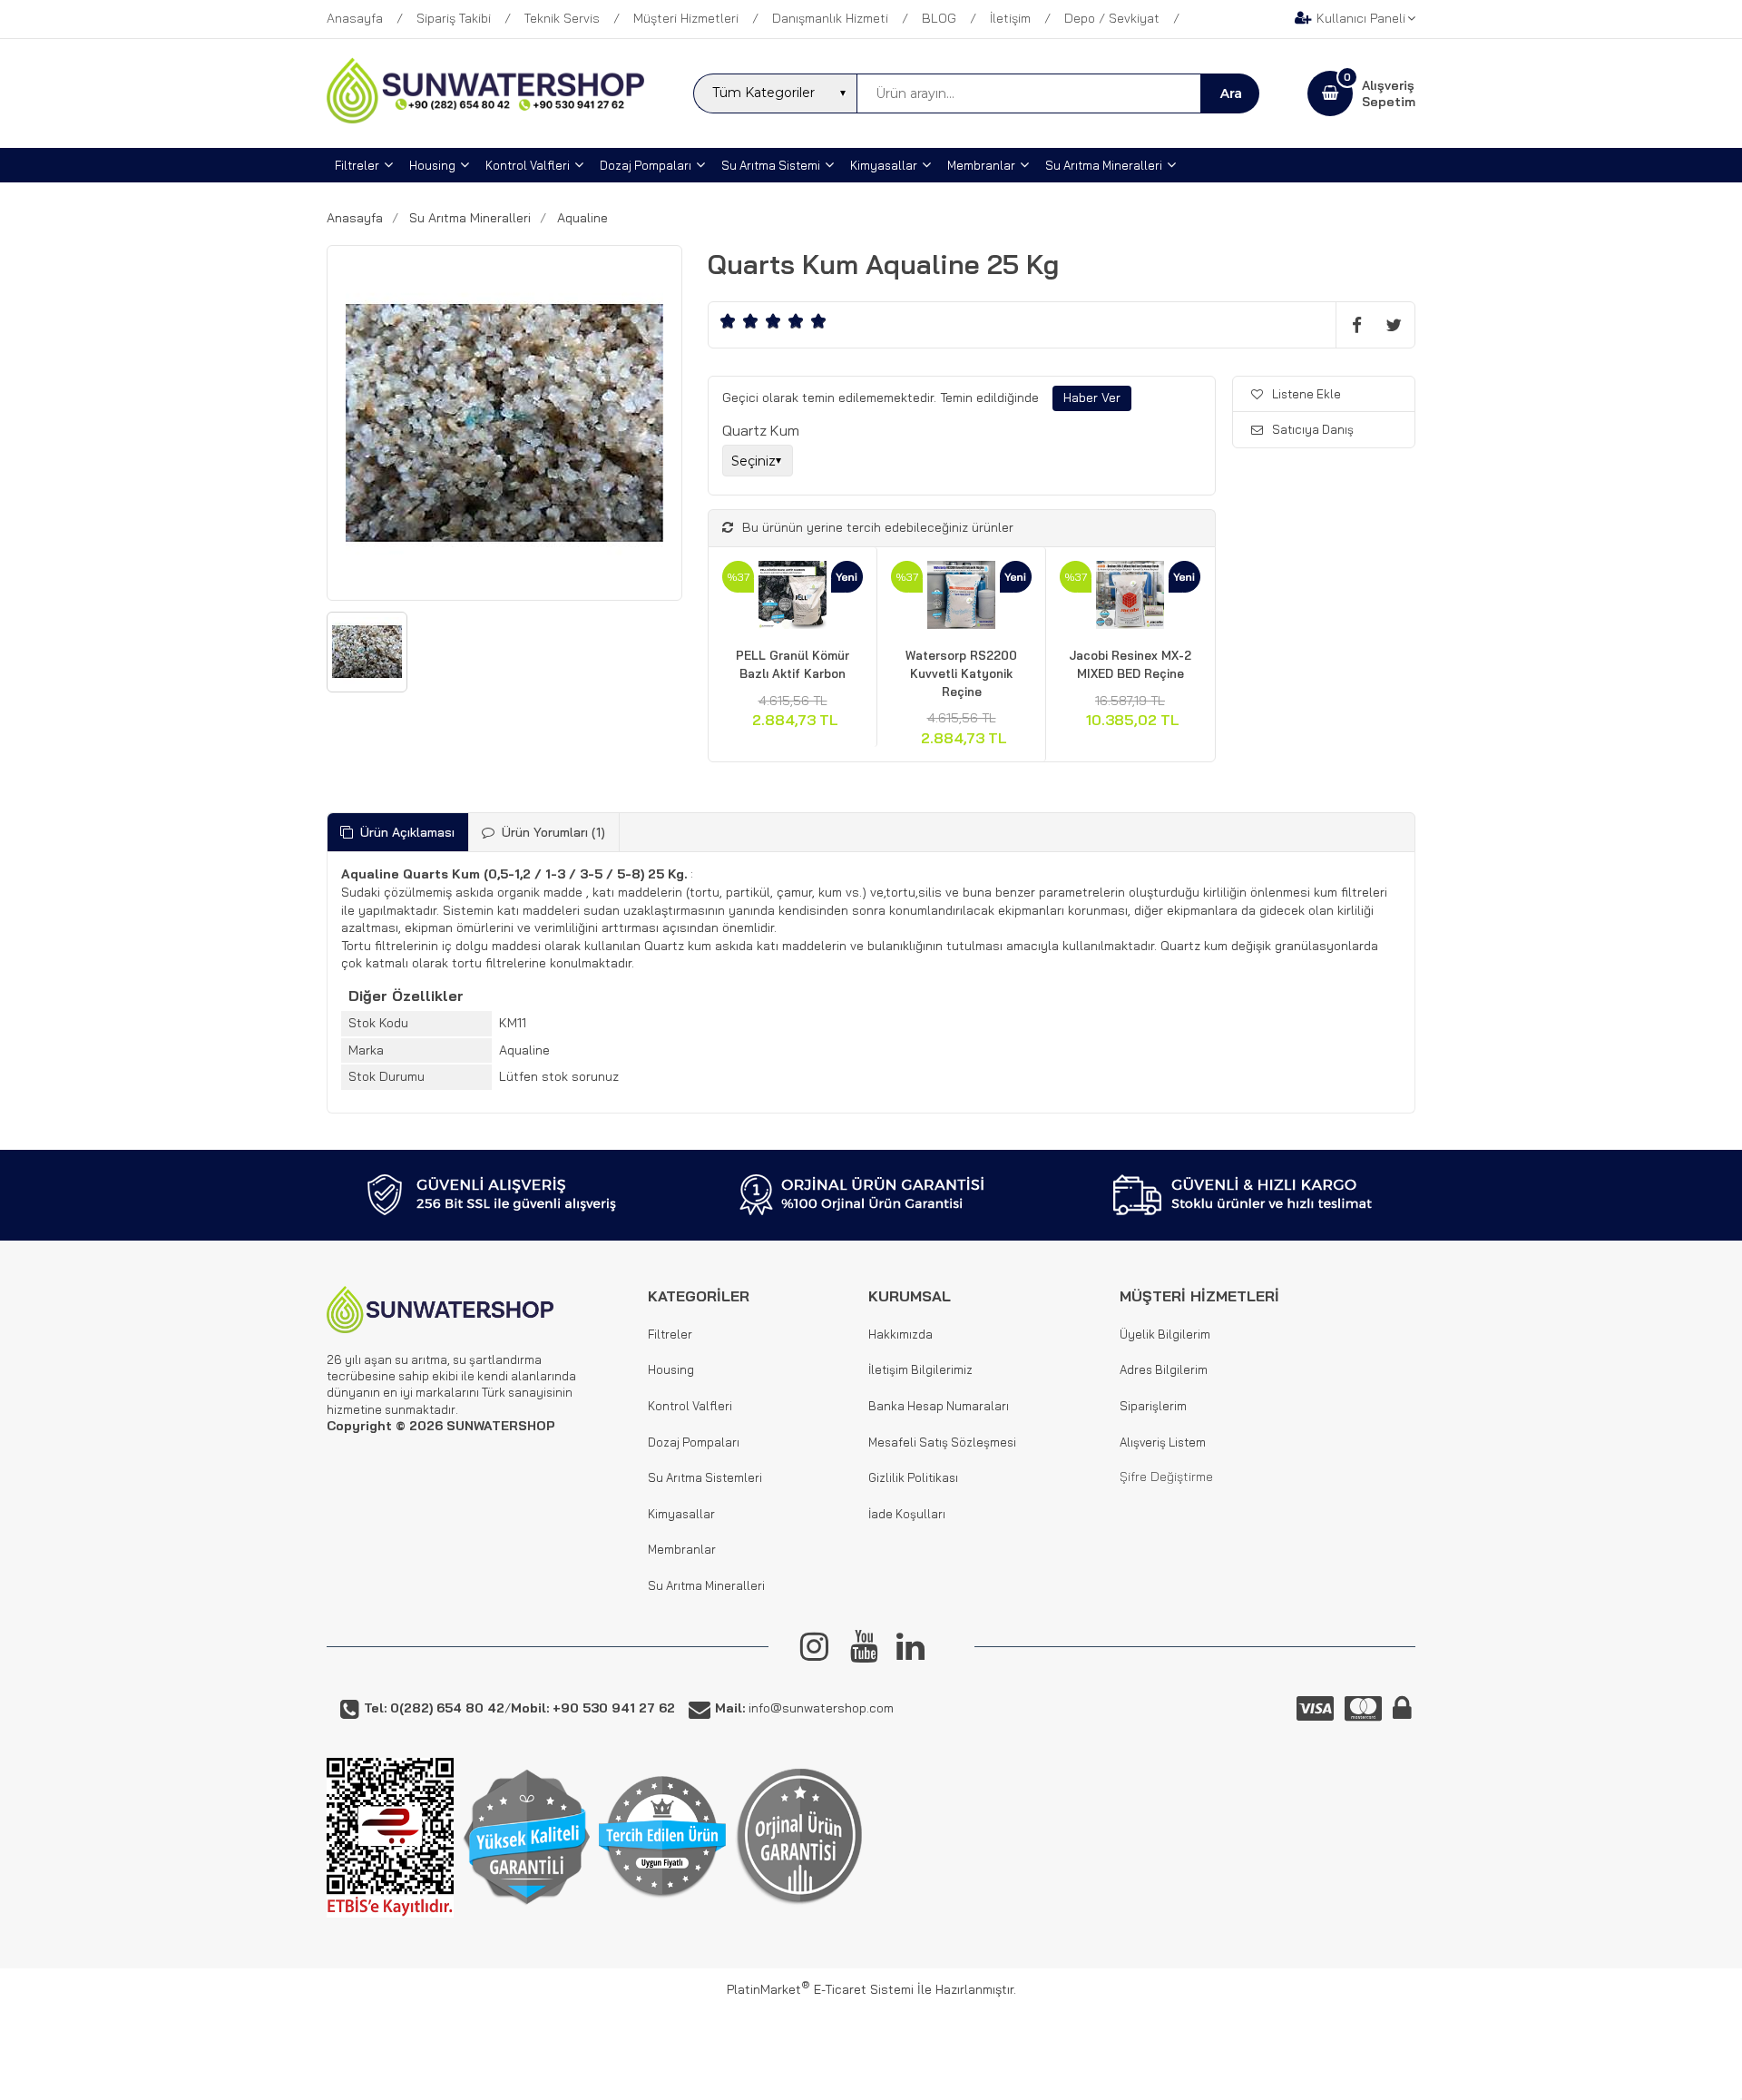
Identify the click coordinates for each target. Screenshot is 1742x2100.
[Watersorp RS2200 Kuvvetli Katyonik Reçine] (961, 598)
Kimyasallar (681, 1514)
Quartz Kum (761, 430)
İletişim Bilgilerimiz (920, 1369)
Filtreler (670, 1334)
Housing (671, 1369)
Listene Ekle (1306, 394)
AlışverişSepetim (1389, 93)
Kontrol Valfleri (690, 1406)
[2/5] (739, 321)
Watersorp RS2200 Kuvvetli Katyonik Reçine (961, 673)
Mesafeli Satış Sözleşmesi (942, 1442)
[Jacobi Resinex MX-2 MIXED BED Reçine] (1130, 598)
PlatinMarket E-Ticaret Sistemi (820, 1989)
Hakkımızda (900, 1334)
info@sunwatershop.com (804, 1708)
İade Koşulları (907, 1514)
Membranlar (682, 1549)
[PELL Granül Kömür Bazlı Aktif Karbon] (793, 598)
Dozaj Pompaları (694, 1442)
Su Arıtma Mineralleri (706, 1585)
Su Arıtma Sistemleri (705, 1477)
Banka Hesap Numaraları (939, 1406)
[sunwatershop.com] (485, 119)
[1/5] (728, 321)
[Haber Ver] (1092, 398)
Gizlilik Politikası (913, 1477)
